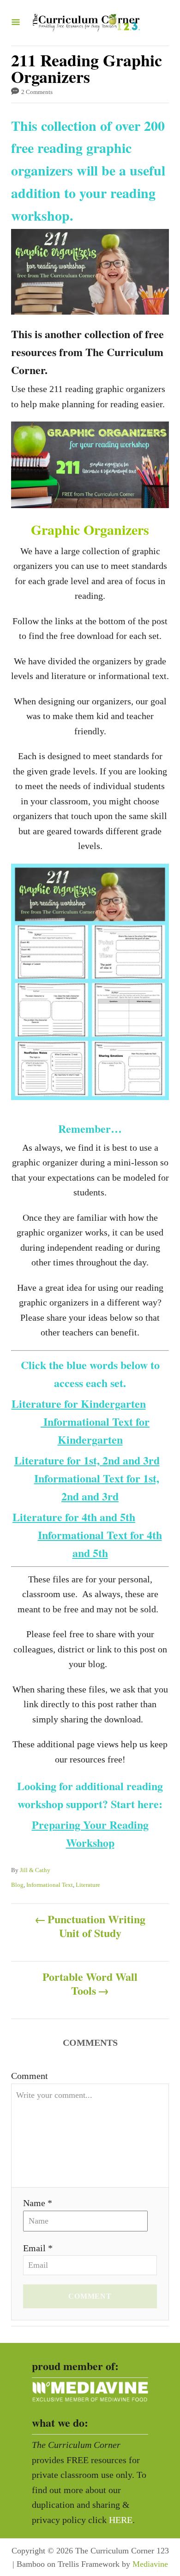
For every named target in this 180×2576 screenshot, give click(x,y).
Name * (38, 2203)
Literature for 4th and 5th (74, 1517)
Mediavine (150, 2564)
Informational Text (50, 1885)
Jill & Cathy (35, 1870)
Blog (17, 1885)
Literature (88, 1885)
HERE (121, 2520)
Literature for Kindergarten (79, 1403)
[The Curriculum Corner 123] (86, 23)
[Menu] (16, 23)
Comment (30, 2076)
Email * (38, 2248)
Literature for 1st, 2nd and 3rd (87, 1460)
